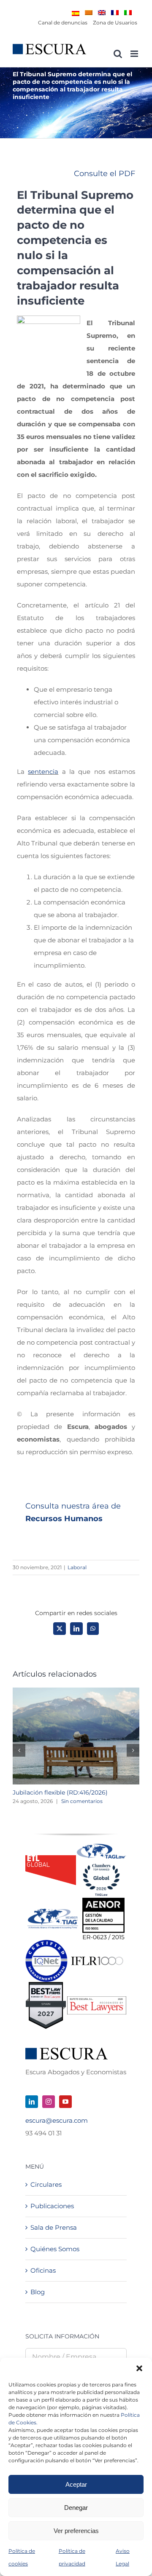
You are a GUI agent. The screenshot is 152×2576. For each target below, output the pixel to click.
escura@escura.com (57, 2120)
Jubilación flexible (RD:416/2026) (60, 1792)
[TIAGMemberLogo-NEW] (53, 1912)
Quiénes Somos (55, 2249)
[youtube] (65, 2102)
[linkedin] (32, 2102)
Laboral (77, 1567)
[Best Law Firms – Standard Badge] (46, 1985)
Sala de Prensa (54, 2227)
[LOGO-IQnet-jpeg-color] (46, 1943)
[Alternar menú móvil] (135, 54)
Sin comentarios (82, 1801)
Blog (38, 2292)
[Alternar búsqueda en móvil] (118, 54)
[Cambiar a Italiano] (128, 13)
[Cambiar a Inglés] (102, 13)
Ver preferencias (76, 2531)
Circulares (46, 2184)
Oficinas (43, 2270)
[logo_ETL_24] (51, 1858)
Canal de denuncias (63, 23)
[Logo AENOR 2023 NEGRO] (103, 1901)
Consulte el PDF (104, 174)
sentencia (43, 772)
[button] (139, 2368)
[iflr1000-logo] (97, 1956)
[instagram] (49, 2102)
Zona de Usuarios (115, 23)
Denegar (76, 2508)
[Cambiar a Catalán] (89, 13)
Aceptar (76, 2484)
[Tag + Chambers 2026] (101, 1846)
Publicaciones (52, 2206)
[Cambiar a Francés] (115, 13)
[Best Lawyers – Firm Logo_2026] (97, 2000)
